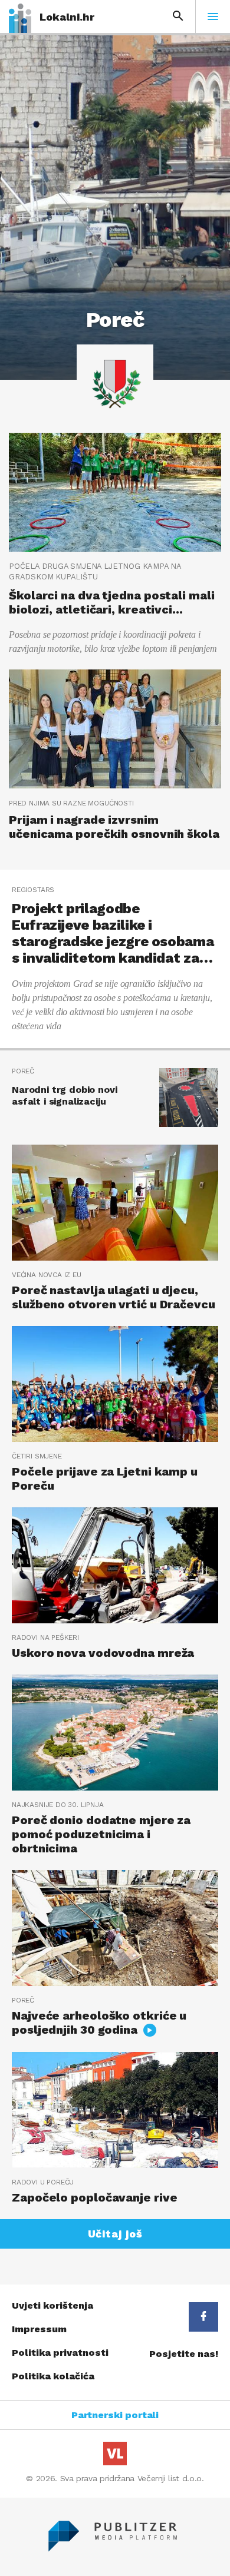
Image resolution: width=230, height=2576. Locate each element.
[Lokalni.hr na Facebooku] (203, 2317)
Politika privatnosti (60, 2353)
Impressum (39, 2329)
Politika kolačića (53, 2376)
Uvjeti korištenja (52, 2305)
